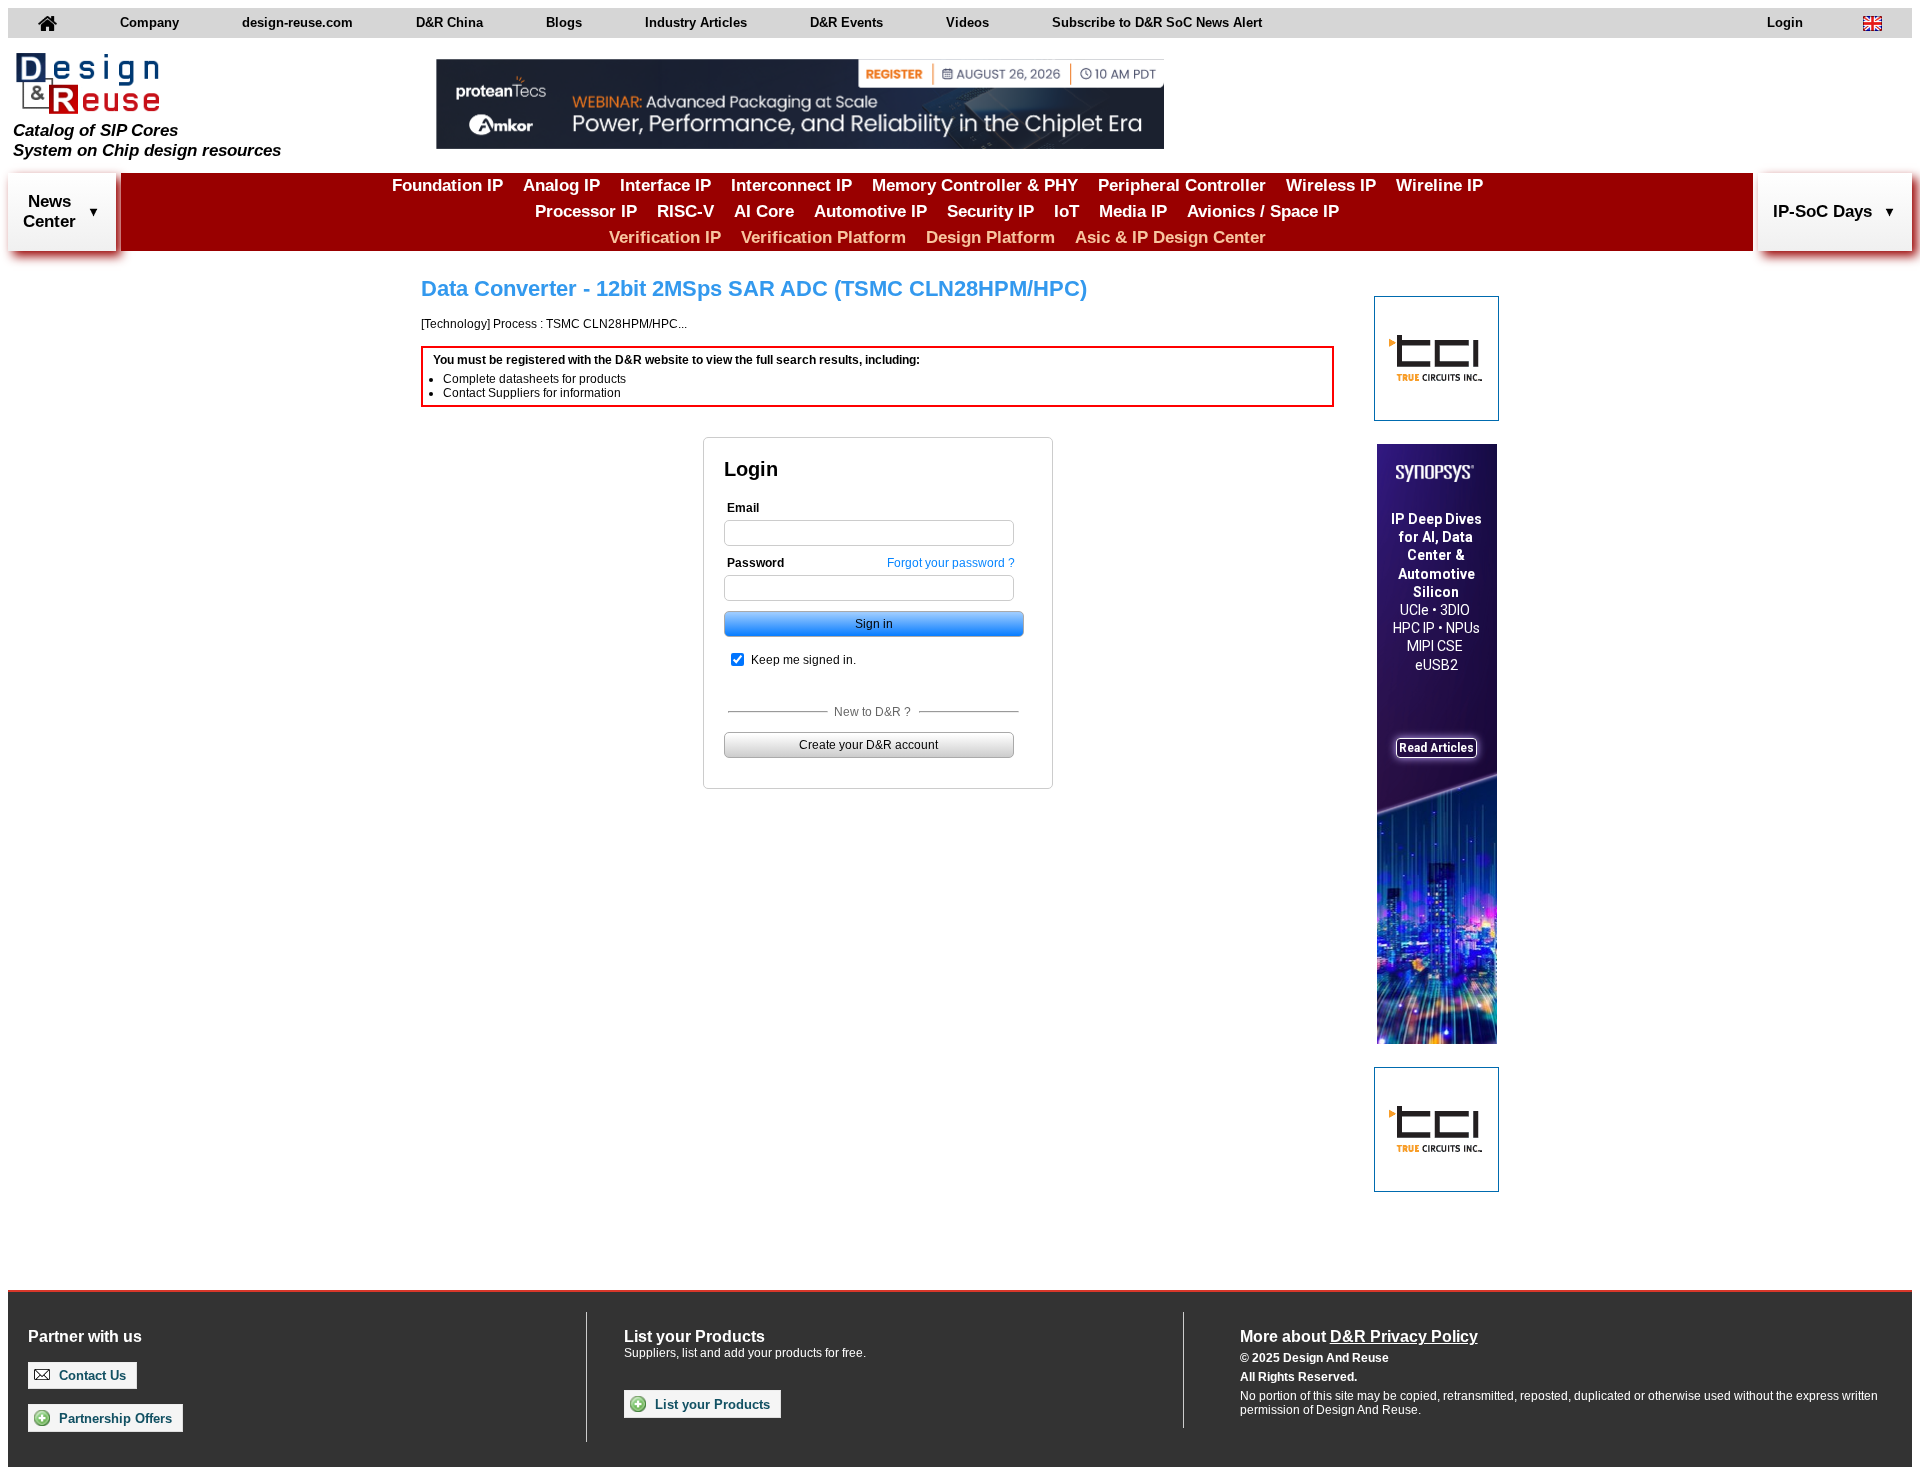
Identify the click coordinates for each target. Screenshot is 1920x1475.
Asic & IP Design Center (1170, 237)
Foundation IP (447, 185)
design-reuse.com (297, 22)
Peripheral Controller (1182, 185)
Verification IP (665, 237)
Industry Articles (696, 22)
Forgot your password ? (951, 563)
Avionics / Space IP (1263, 211)
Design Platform (990, 237)
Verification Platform (823, 237)
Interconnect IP (791, 185)
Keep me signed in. (803, 660)
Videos (967, 22)
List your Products (710, 1404)
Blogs (564, 22)
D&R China (449, 22)
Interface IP (665, 185)
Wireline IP (1439, 185)
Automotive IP (870, 211)
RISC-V (685, 211)
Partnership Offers (113, 1418)
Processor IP (586, 211)
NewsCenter (49, 211)
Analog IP (561, 185)
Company (149, 22)
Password (755, 563)
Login (1785, 22)
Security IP (990, 211)
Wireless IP (1331, 185)
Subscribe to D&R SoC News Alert (1157, 22)
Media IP (1133, 211)
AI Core (764, 211)
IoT (1066, 211)
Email (743, 508)
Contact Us (90, 1375)
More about (1359, 1336)
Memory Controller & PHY (975, 185)
